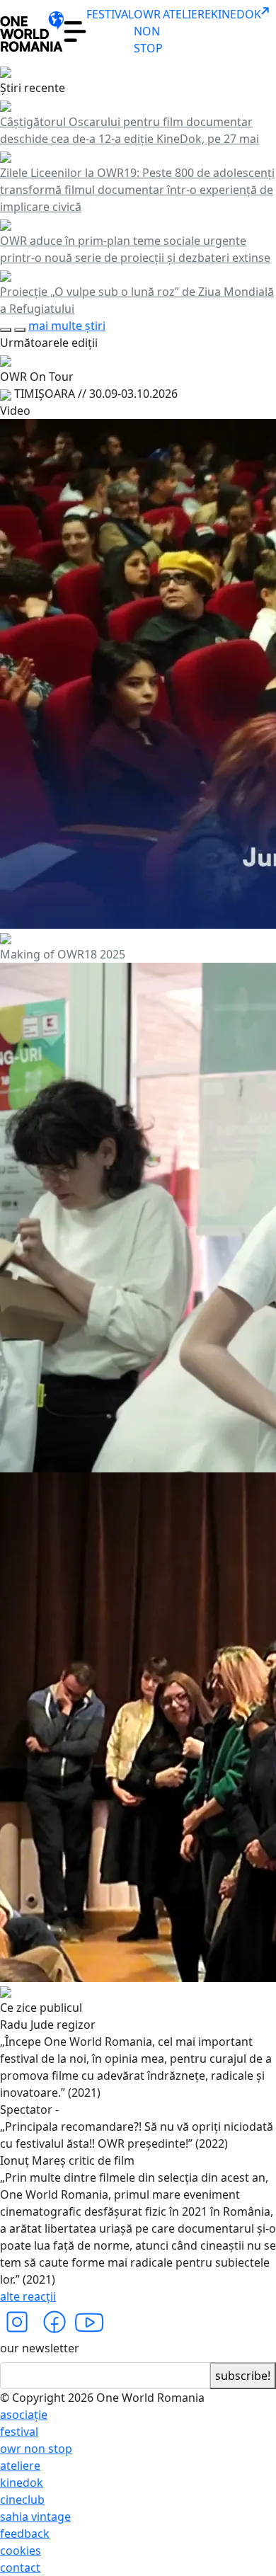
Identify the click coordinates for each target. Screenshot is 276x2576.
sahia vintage (35, 2517)
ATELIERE (187, 14)
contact (20, 2568)
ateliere (20, 2466)
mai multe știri (67, 326)
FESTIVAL (110, 14)
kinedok (22, 2483)
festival (19, 2432)
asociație (24, 2415)
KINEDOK (236, 14)
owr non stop (36, 2449)
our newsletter (40, 2348)
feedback (25, 2534)
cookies (21, 2551)
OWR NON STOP (148, 31)
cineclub (22, 2500)
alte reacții (28, 2296)
